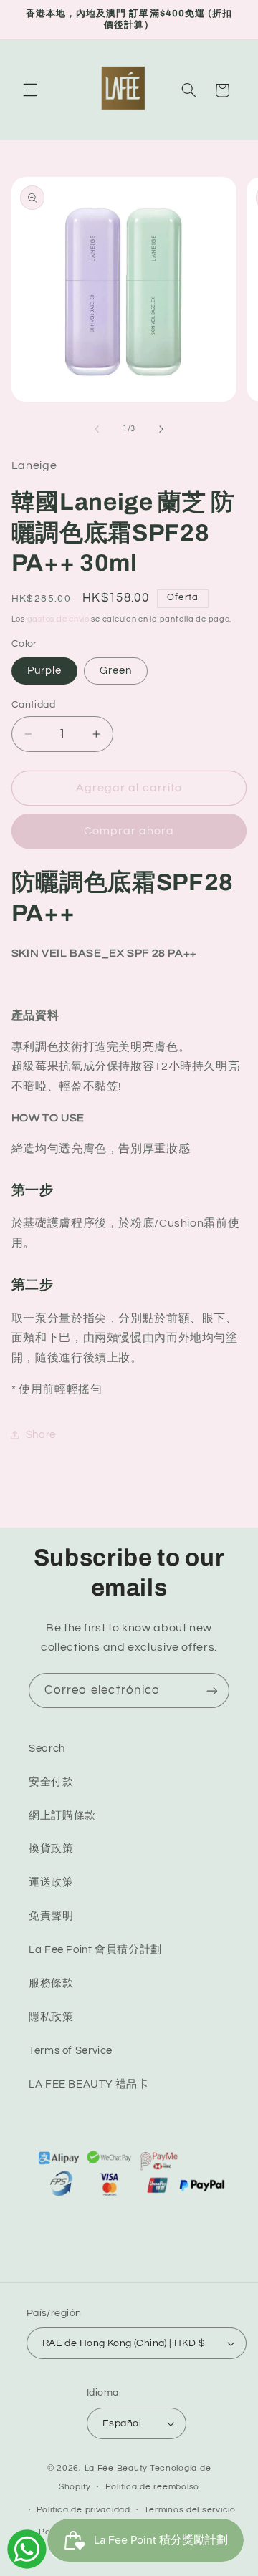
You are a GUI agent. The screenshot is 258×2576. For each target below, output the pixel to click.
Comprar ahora (129, 831)
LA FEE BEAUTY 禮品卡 (89, 2084)
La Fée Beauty (116, 2468)
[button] (30, 90)
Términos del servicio (190, 2510)
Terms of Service (71, 2051)
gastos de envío (58, 619)
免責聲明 (51, 1916)
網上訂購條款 (62, 1816)
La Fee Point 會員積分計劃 (95, 1950)
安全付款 (51, 1782)
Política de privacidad (83, 2510)
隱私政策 (51, 2017)
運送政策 (51, 1882)
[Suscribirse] (212, 1690)
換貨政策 (51, 1849)
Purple (44, 671)
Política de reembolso (152, 2487)
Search (47, 1748)
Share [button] (41, 1435)
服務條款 (51, 1983)
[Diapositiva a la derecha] (161, 429)
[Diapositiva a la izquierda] (97, 429)
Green (116, 671)
